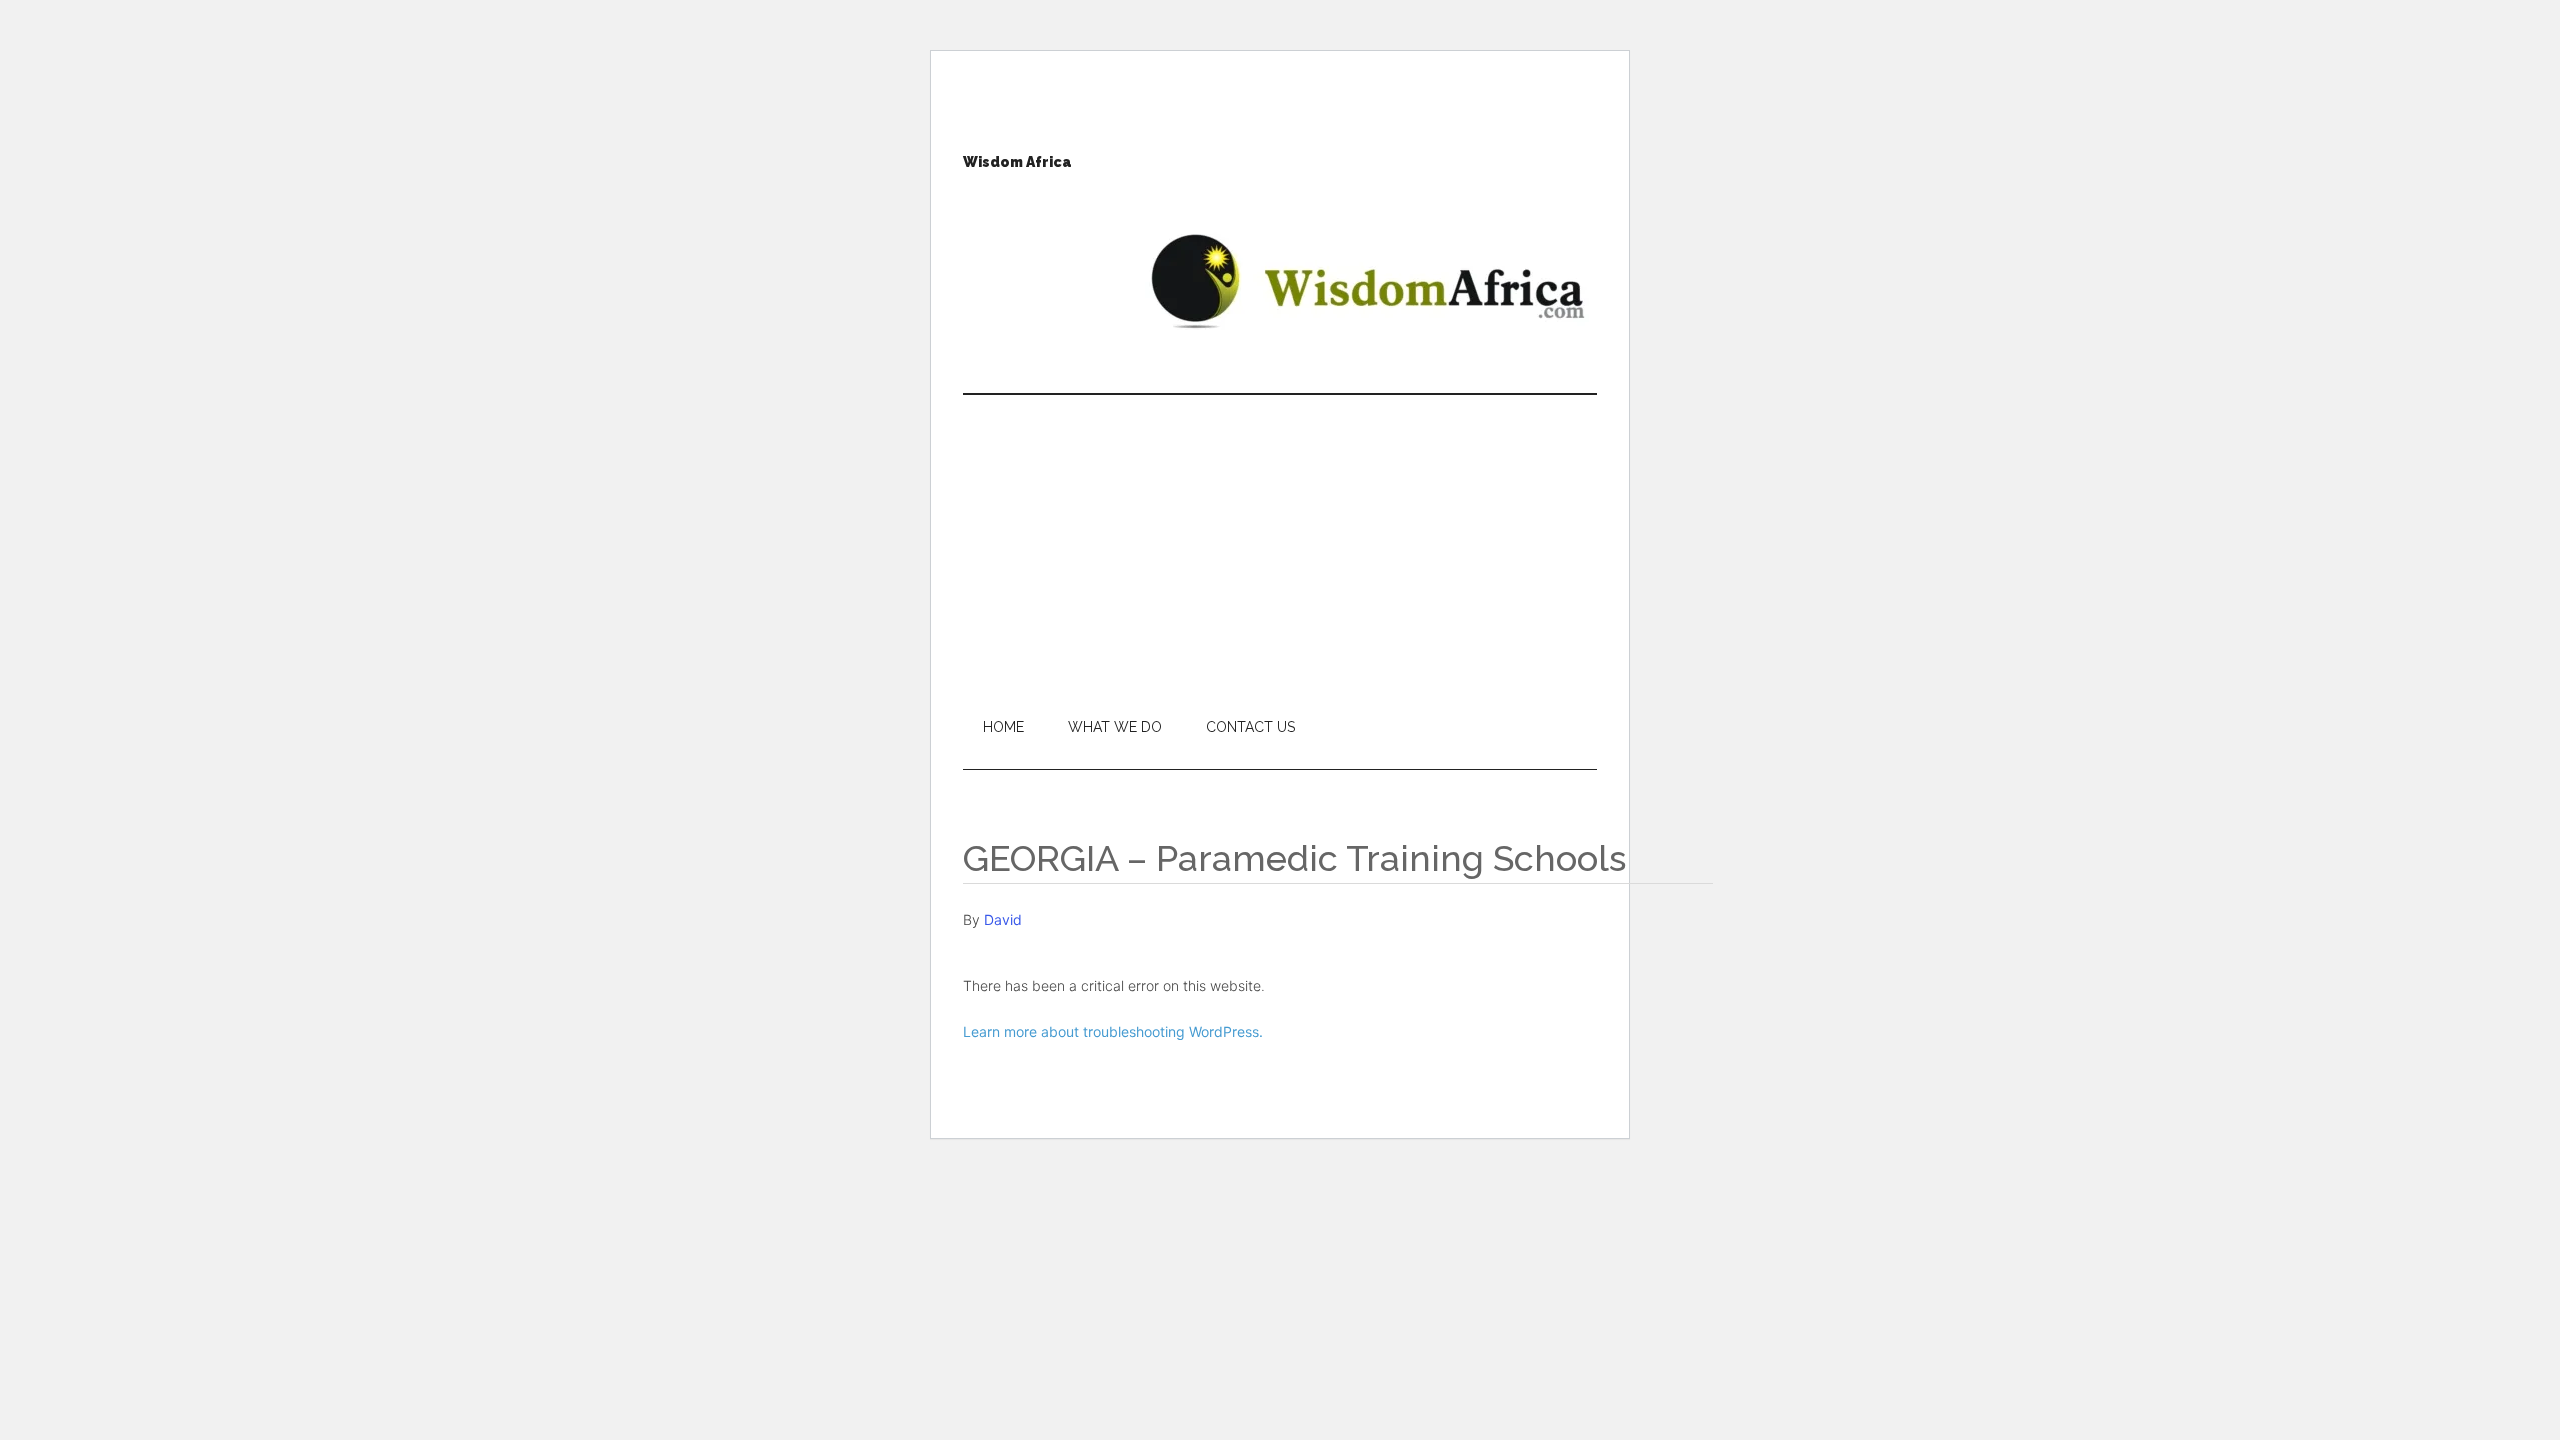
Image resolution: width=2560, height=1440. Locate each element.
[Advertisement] (1280, 545)
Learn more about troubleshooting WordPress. (1113, 1031)
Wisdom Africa (1017, 162)
